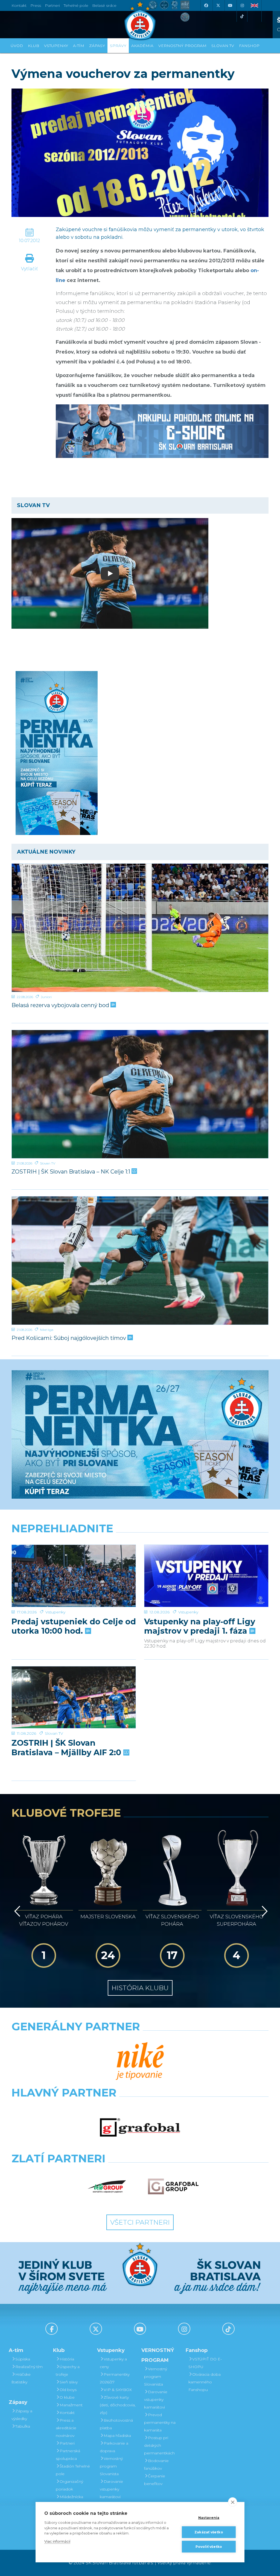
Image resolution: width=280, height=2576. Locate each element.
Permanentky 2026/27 (115, 2378)
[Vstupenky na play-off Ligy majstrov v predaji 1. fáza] (206, 1576)
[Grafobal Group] (173, 2187)
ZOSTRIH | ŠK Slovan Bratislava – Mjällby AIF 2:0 (67, 1748)
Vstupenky (55, 1612)
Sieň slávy (69, 2382)
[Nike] (140, 2062)
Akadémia (142, 46)
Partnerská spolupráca (68, 2455)
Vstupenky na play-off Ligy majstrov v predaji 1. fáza (200, 1626)
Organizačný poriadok (69, 2485)
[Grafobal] (140, 2128)
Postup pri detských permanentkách (159, 2445)
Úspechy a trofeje (68, 2371)
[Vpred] (264, 1911)
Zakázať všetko (209, 2532)
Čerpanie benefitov (155, 2480)
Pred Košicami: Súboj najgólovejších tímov (69, 1338)
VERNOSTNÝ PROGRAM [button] (182, 46)
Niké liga (47, 1330)
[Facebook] (206, 5)
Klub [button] (33, 46)
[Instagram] (242, 5)
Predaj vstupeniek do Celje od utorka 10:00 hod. (74, 1626)
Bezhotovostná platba (116, 2424)
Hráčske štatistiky (21, 2378)
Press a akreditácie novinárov (66, 2428)
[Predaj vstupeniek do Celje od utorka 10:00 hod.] (74, 1576)
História (67, 2359)
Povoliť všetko (209, 2547)
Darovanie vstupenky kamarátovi (111, 2489)
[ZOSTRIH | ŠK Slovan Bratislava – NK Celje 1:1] (140, 1094)
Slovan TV (48, 1163)
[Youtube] (230, 5)
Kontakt (67, 2413)
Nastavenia (209, 2518)
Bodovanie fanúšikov (156, 2465)
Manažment (71, 2405)
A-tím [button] (79, 46)
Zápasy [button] (97, 46)
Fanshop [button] (249, 46)
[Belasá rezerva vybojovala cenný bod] (140, 928)
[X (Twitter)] (218, 5)
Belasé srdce (104, 5)
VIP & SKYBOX (118, 2390)
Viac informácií (57, 2541)
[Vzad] (16, 1911)
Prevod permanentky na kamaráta (160, 2422)
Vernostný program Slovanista (111, 2466)
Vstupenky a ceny (113, 2363)
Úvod (17, 46)
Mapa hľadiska (117, 2436)
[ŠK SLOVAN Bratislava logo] (140, 20)
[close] (233, 2502)
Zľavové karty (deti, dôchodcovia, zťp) (118, 2405)
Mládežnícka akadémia (69, 2501)
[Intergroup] (107, 2187)
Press (36, 5)
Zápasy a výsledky (22, 2415)
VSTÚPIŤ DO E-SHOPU (205, 2363)
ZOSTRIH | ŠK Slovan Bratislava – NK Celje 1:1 (72, 1172)
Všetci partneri (140, 2222)
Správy (118, 46)
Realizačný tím (29, 2367)
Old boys (68, 2390)
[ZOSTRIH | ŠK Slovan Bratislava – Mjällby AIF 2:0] (74, 1697)
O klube (67, 2397)
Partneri (67, 2443)
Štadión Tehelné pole (73, 2470)
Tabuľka (23, 2426)
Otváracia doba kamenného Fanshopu (205, 2382)
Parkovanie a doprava (114, 2447)
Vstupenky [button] (56, 46)
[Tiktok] (242, 16)
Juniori (46, 997)
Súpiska (23, 2359)
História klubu (140, 1988)
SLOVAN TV (223, 46)
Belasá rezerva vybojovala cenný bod (61, 1005)
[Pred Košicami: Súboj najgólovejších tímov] (140, 1261)
